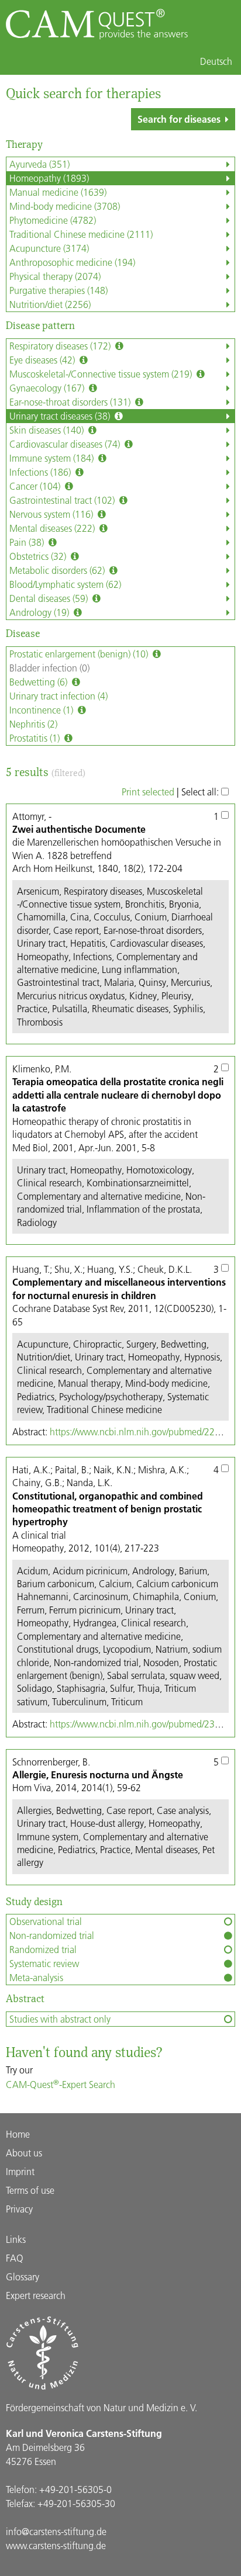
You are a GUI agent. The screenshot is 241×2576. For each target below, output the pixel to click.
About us (24, 2153)
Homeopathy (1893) (49, 178)
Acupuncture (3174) (49, 248)
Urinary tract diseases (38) (61, 416)
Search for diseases (179, 119)
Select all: (201, 792)
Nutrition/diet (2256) (50, 304)
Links (16, 2239)
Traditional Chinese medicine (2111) (81, 234)
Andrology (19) (40, 612)
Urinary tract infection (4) (58, 696)
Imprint (20, 2171)
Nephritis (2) (33, 724)
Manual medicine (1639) (58, 192)
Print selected (148, 792)
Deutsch (216, 61)
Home (18, 2134)
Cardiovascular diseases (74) (66, 444)
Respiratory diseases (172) (61, 346)
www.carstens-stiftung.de (56, 2545)
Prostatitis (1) (36, 738)
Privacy (19, 2209)
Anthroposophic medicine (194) (72, 262)
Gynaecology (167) (48, 388)
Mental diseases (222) (53, 528)
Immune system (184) (53, 458)
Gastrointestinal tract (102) (63, 500)
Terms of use (30, 2190)
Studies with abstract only (60, 2019)
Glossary (23, 2276)
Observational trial (46, 1921)
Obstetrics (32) (39, 556)
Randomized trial (43, 1949)
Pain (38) (28, 542)
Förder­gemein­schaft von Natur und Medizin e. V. (101, 2407)
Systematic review (44, 1963)
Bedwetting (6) (39, 682)
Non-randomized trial (52, 1935)
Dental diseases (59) (50, 598)
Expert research (36, 2295)
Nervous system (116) (52, 514)
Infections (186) (41, 472)
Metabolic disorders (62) (58, 570)
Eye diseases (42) (43, 360)
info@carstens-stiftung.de (56, 2531)
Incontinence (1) (42, 710)
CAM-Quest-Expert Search (61, 2084)
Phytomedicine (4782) (53, 220)
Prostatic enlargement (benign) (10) (80, 654)
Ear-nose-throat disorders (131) (71, 402)
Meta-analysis (36, 1977)
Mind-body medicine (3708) (65, 206)
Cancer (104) (36, 486)
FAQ (15, 2258)
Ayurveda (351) (39, 164)
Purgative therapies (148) (58, 290)
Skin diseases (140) (48, 430)
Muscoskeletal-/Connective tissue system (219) (102, 374)
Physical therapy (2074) (55, 276)
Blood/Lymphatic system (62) (65, 584)
